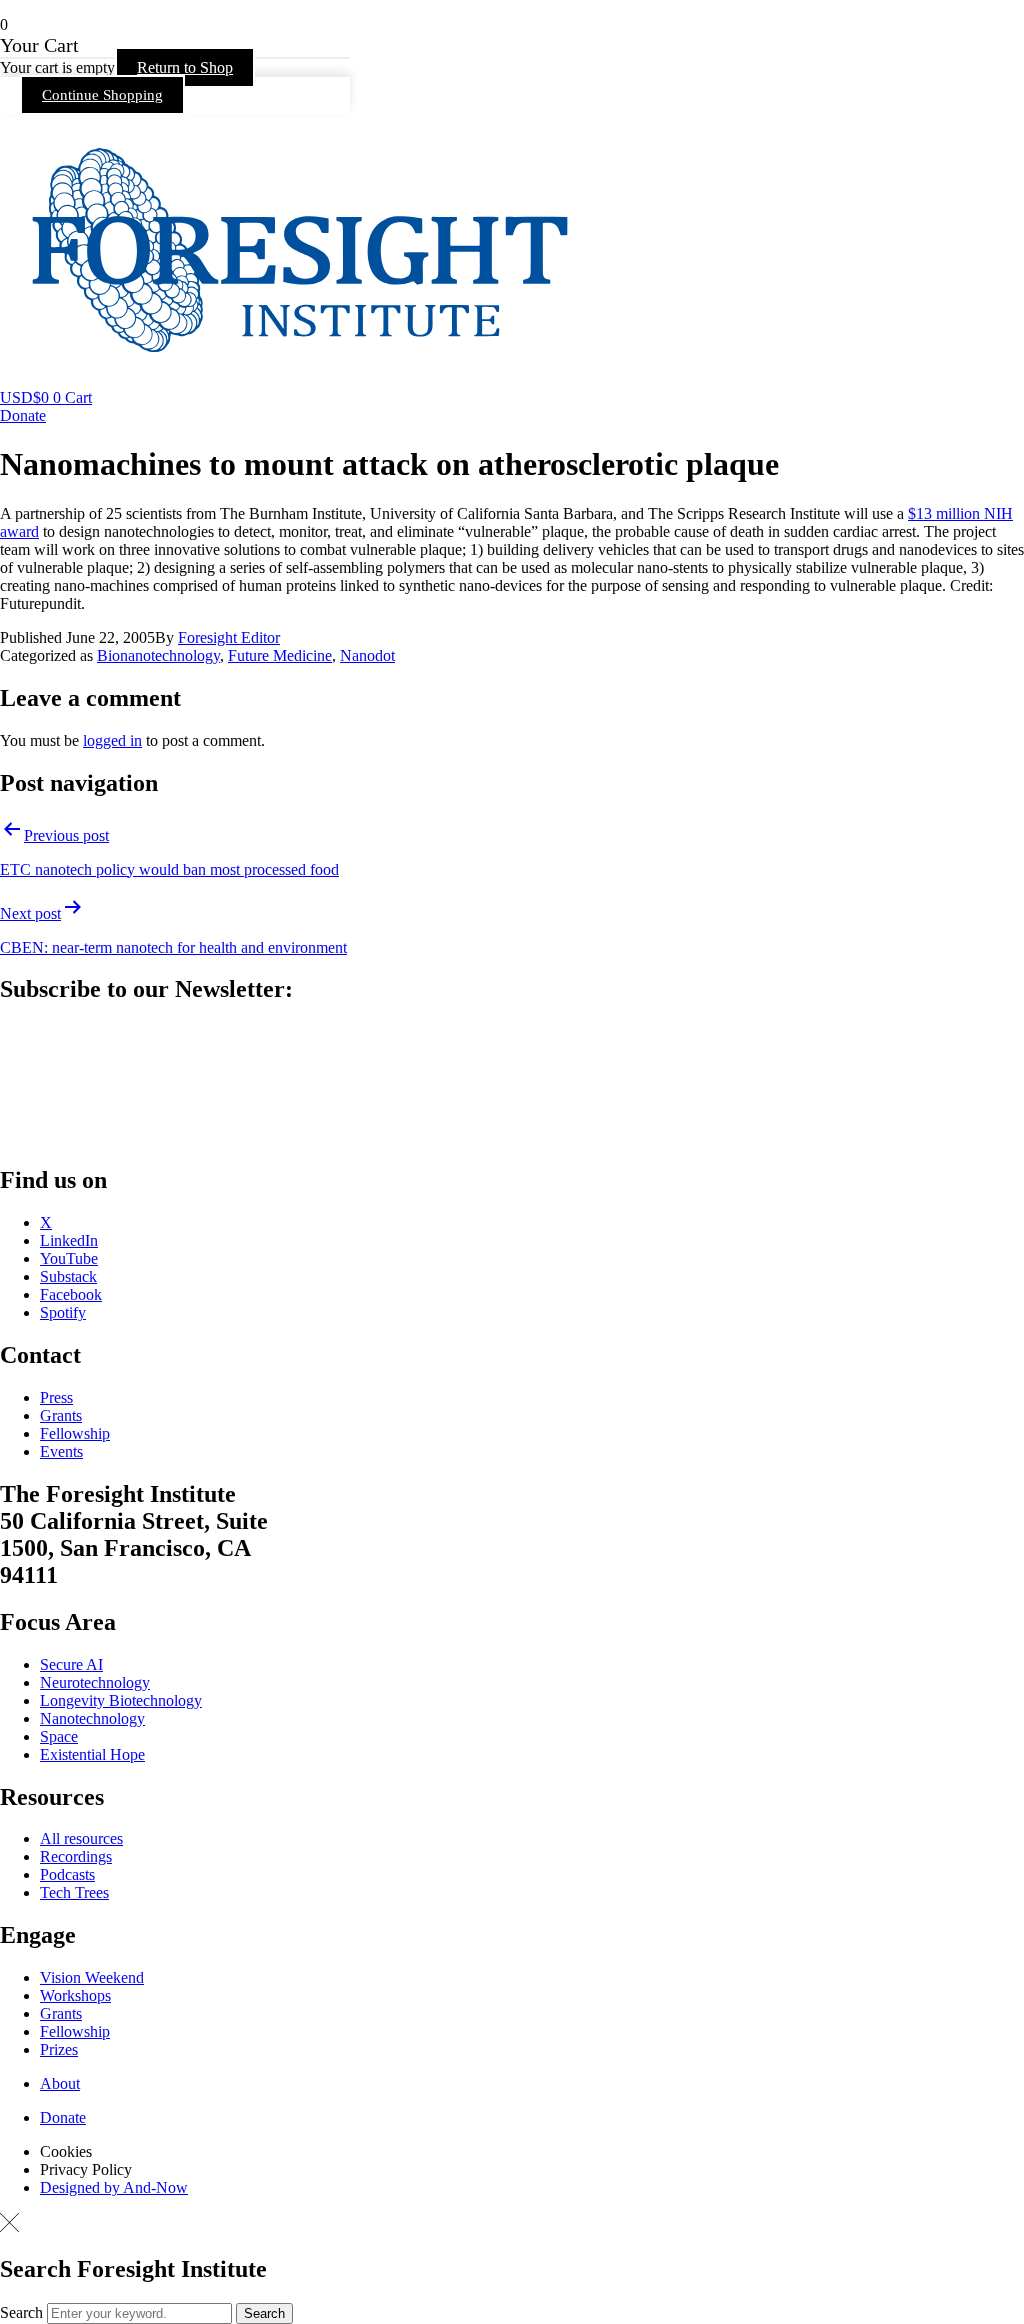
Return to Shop (185, 67)
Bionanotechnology (158, 655)
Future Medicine (280, 655)
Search (21, 2312)
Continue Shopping (102, 95)
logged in (112, 740)
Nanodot (367, 655)
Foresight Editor (229, 637)
